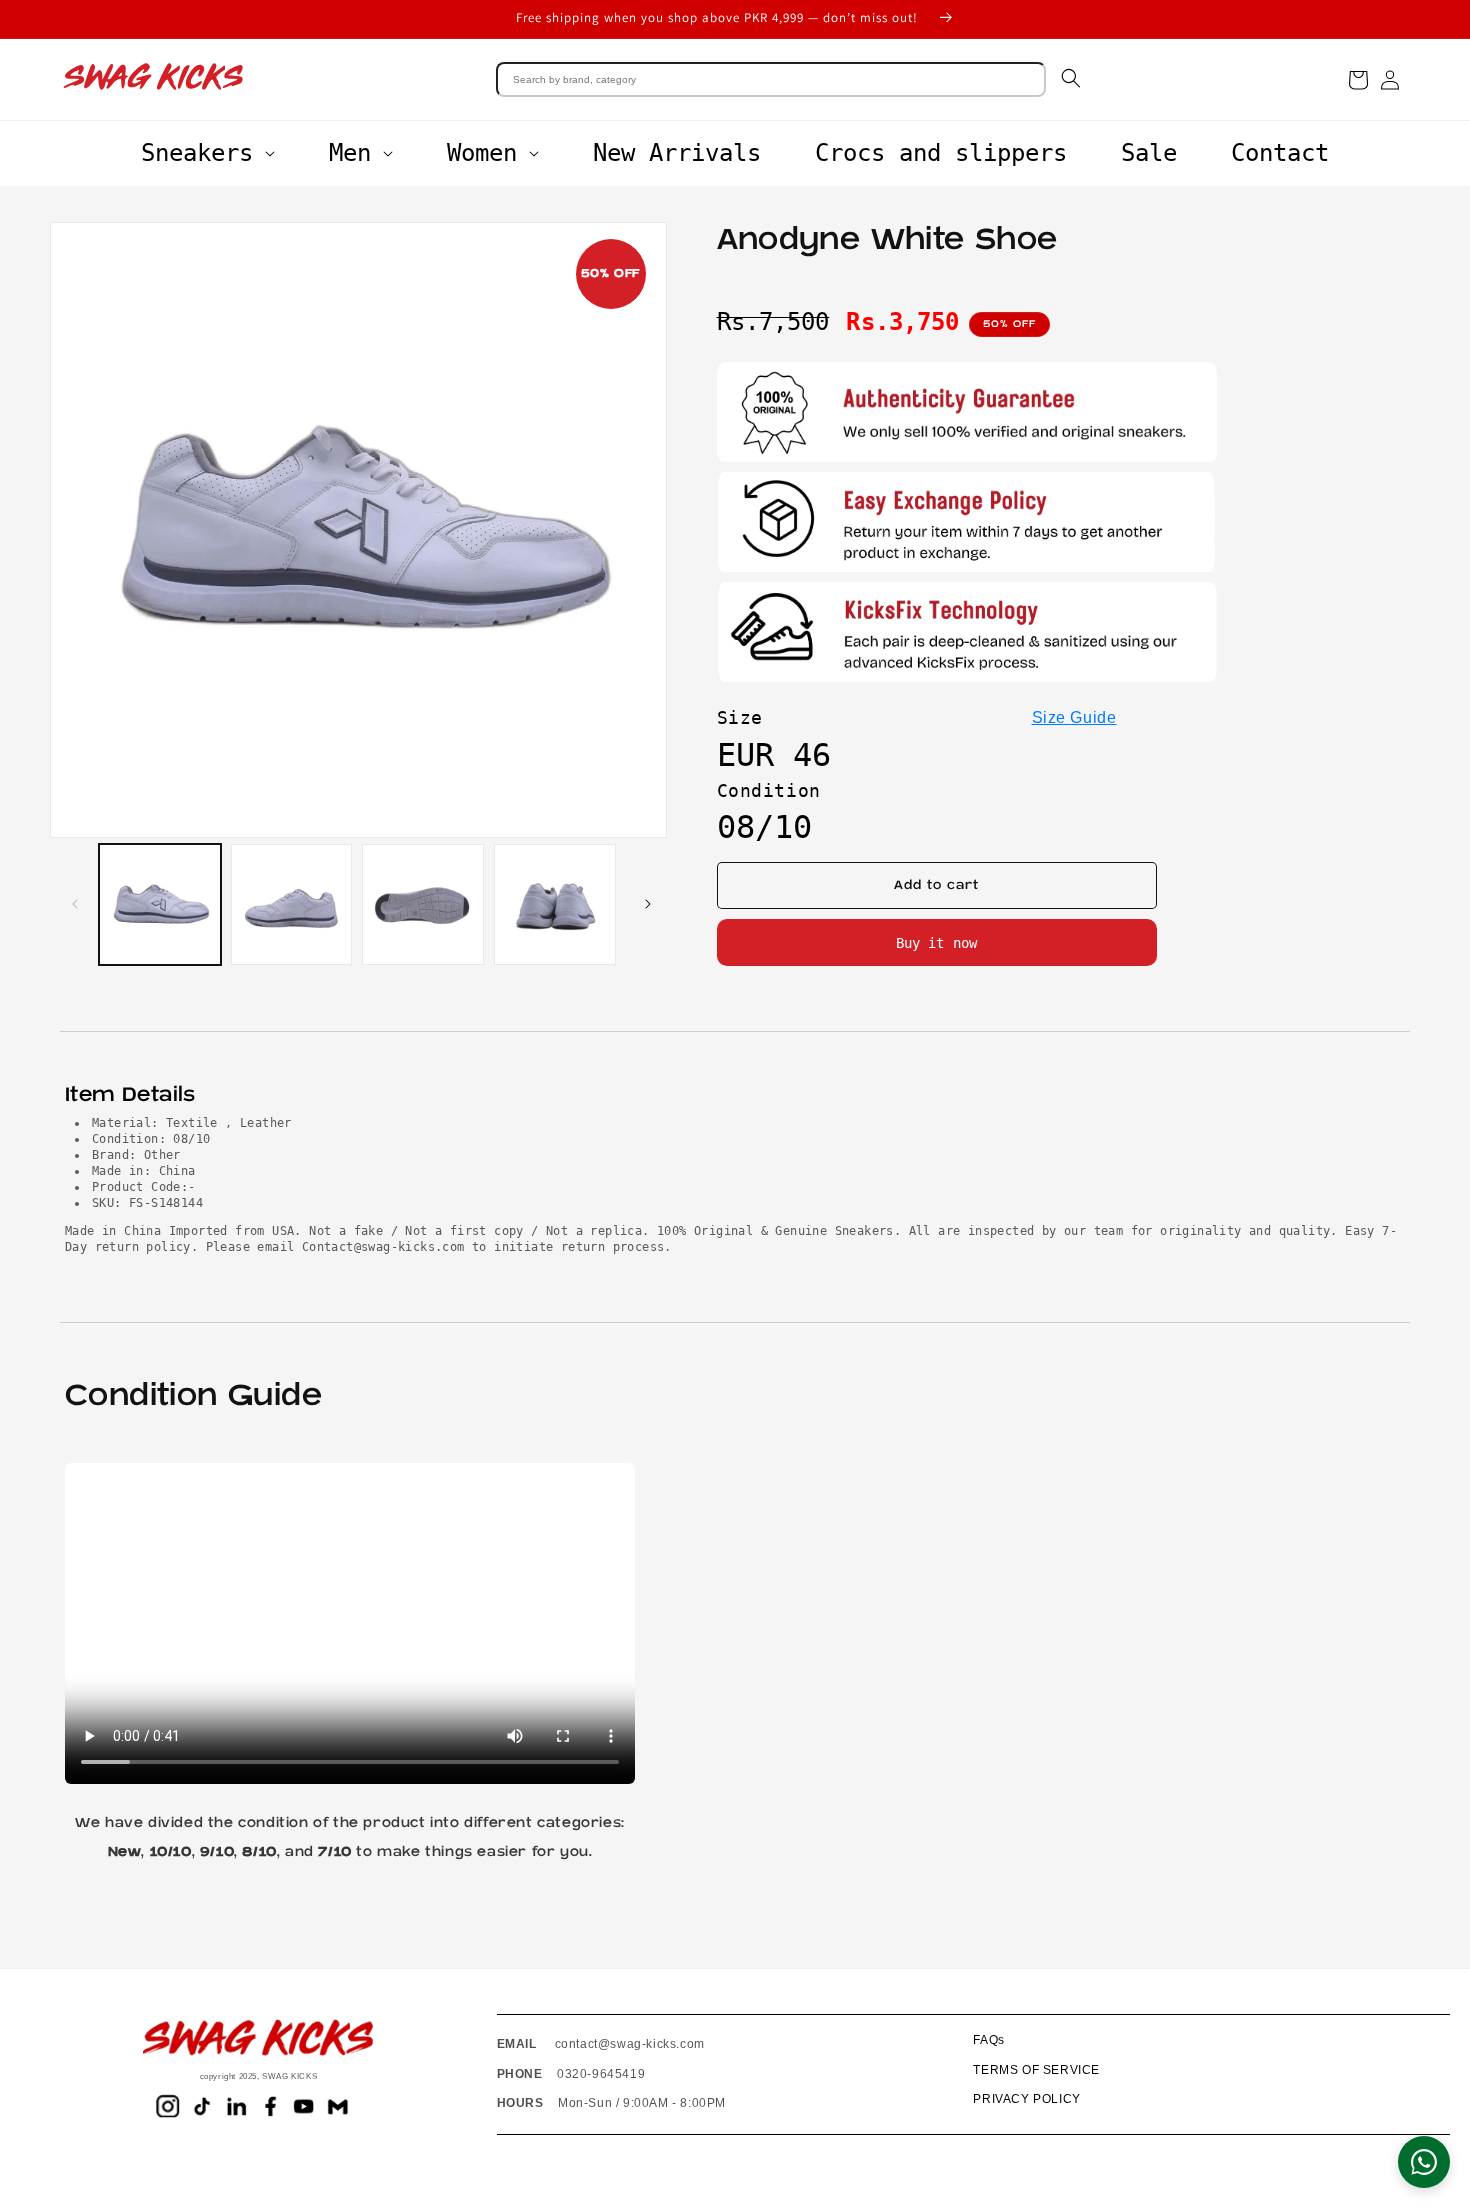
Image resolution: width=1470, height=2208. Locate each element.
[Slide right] (645, 904)
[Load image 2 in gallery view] (292, 905)
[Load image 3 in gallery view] (423, 905)
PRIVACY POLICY (1026, 2099)
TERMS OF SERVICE (1036, 2070)
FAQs (988, 2040)
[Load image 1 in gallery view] (160, 905)
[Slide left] (72, 904)
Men (350, 153)
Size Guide (1074, 717)
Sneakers (197, 153)
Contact (1280, 153)
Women (482, 153)
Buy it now (936, 943)
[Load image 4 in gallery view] (555, 905)
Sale (1149, 153)
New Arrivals (677, 153)
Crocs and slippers (941, 153)
